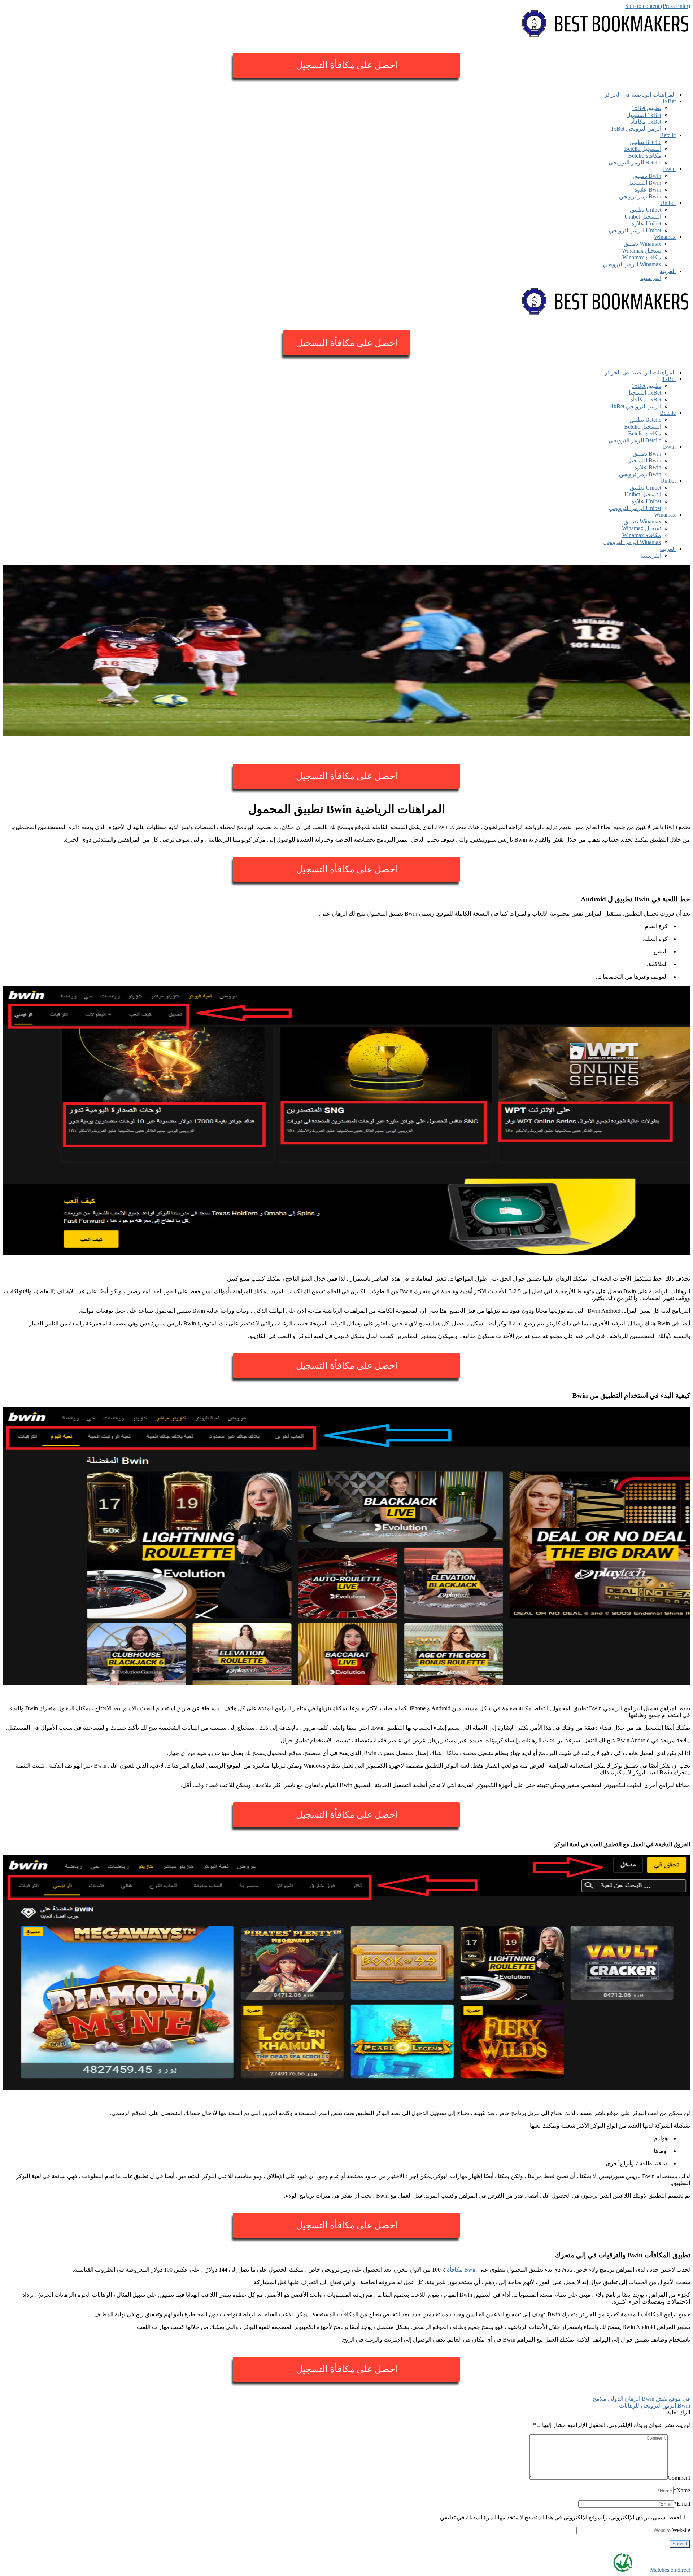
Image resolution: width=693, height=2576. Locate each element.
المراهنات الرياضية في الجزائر (640, 95)
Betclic (668, 135)
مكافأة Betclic (645, 156)
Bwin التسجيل (644, 183)
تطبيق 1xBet (646, 108)
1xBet (669, 101)
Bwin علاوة (648, 190)
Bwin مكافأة (462, 2270)
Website (681, 2530)
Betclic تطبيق (645, 142)
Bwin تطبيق (647, 176)
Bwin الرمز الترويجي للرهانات (655, 2406)
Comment (679, 2478)
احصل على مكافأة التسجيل (347, 65)
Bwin (669, 169)
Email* (682, 2504)
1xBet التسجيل (644, 115)
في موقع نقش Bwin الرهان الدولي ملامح (641, 2399)
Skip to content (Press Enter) (658, 6)
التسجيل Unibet (643, 217)
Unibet (668, 203)
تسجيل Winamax (642, 251)
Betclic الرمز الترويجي (635, 163)
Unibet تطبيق (646, 210)
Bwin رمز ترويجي (640, 196)
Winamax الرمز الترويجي (632, 264)
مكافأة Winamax (642, 257)
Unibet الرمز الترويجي (635, 230)
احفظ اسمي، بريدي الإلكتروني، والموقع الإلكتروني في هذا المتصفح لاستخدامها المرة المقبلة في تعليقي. (560, 2517)
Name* (682, 2490)
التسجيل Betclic (643, 149)
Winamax (665, 237)
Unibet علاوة (646, 223)
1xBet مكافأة (646, 122)
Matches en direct (670, 2570)
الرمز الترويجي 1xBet (636, 129)
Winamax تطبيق (642, 244)
